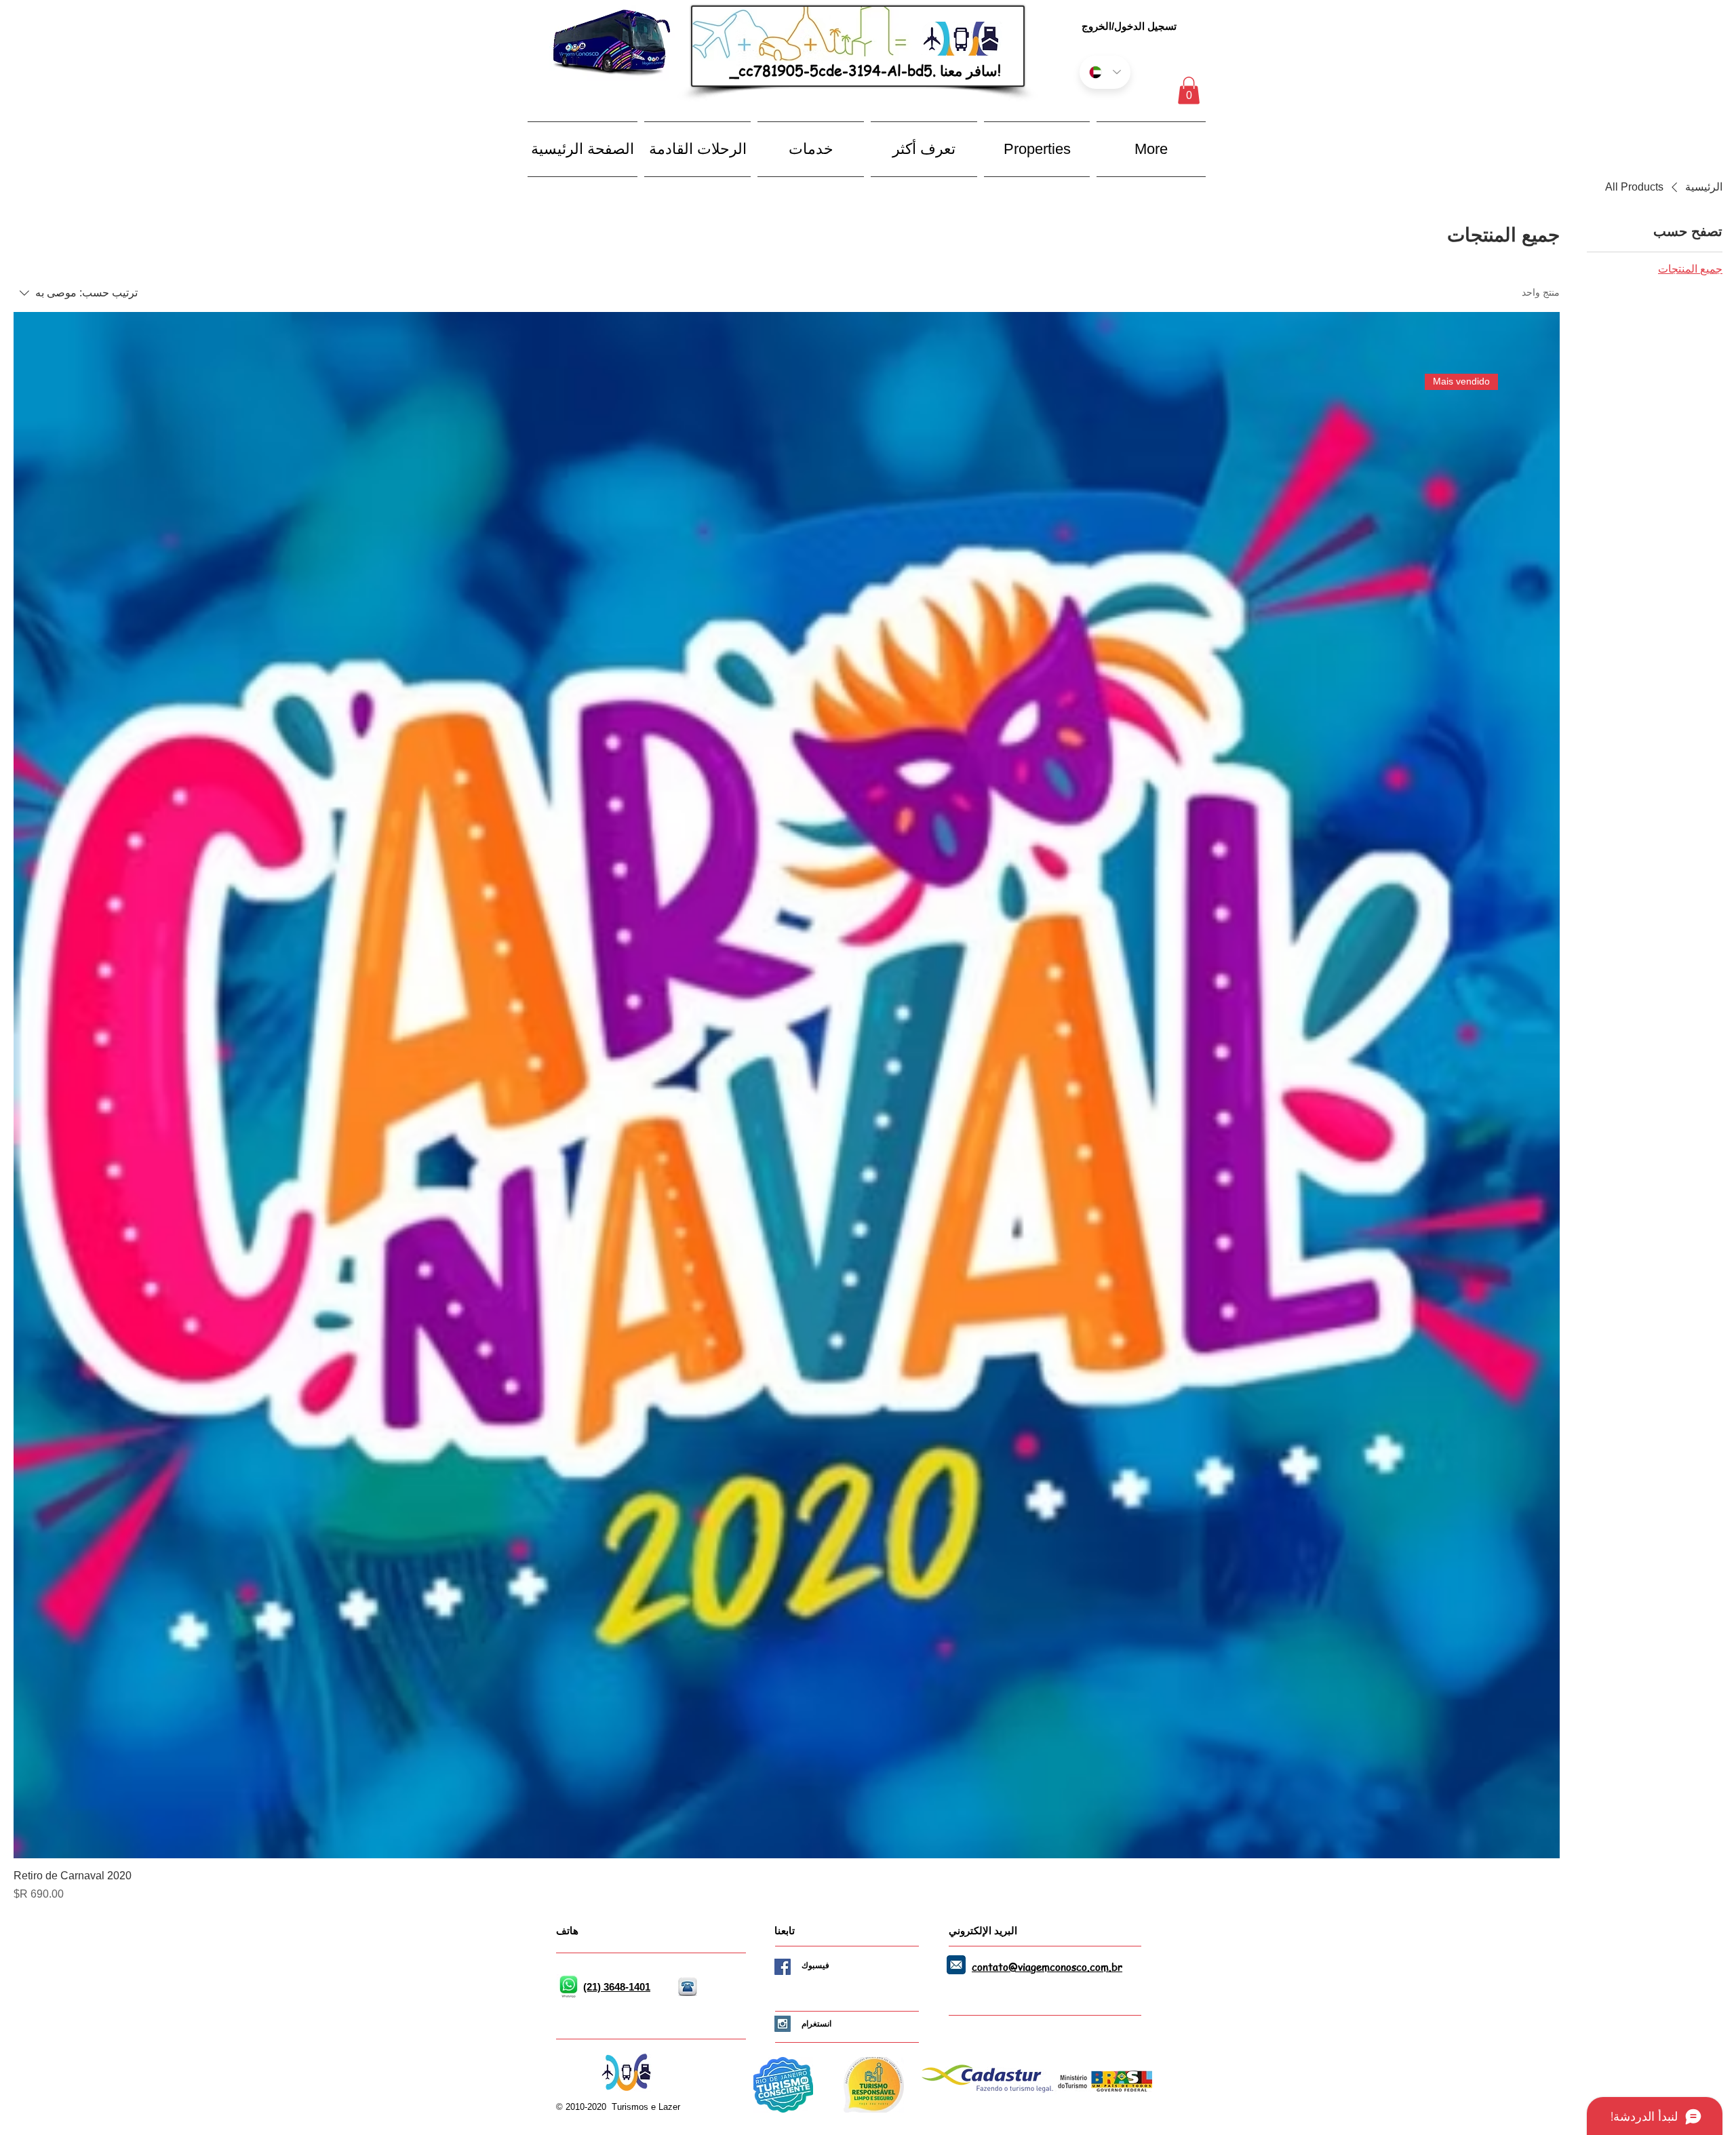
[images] (956, 1965)
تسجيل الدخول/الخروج (1129, 26)
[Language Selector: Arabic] (1105, 72)
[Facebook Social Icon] (783, 1967)
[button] (1189, 91)
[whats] (568, 1986)
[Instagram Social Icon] (783, 2024)
